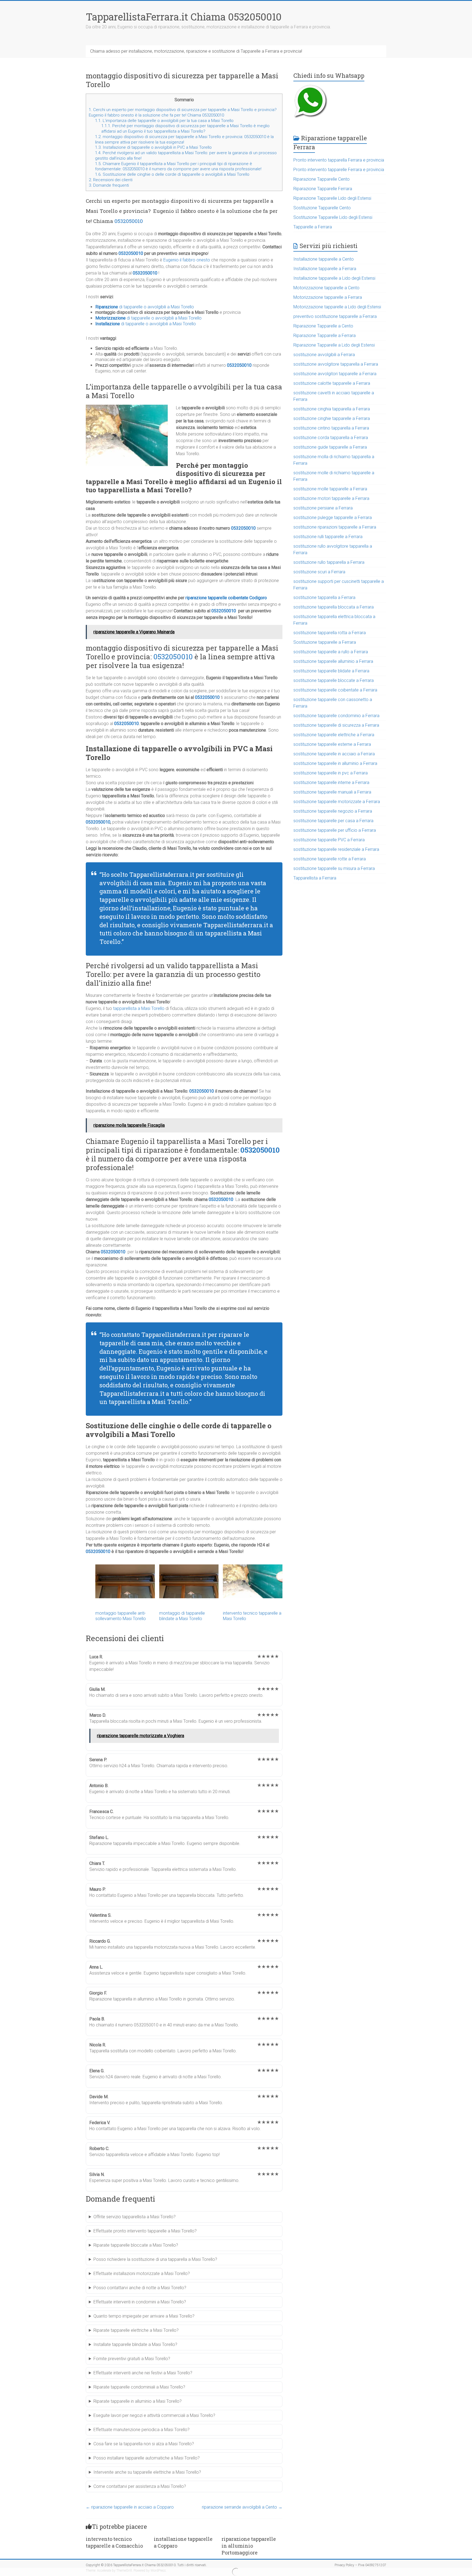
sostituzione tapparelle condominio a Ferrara (336, 716)
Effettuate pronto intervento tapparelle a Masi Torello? (145, 2231)
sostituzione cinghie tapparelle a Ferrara (332, 418)
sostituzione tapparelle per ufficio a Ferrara (335, 830)
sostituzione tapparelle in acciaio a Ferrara (334, 754)
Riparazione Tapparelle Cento (321, 179)
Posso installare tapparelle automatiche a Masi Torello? (147, 2458)
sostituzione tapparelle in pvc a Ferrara (331, 773)
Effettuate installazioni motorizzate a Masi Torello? (142, 2274)
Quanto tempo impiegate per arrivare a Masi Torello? (144, 2316)
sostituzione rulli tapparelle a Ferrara (328, 537)
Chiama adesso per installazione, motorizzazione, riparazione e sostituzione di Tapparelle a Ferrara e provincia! (196, 51)
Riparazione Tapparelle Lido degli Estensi (332, 198)
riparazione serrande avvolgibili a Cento (242, 2507)
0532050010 (129, 221)
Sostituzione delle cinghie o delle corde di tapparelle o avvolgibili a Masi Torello (172, 174)
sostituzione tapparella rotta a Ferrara (330, 633)
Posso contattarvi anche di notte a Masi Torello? (140, 2288)
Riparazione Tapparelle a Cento (323, 326)
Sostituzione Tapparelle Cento (322, 208)
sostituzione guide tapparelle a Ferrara (330, 447)
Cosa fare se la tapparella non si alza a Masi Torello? (144, 2444)
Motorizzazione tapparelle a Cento (326, 288)
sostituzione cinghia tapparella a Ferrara (332, 409)
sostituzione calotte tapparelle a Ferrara (332, 383)
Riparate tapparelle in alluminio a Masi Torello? (138, 2401)
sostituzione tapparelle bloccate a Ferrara (334, 680)
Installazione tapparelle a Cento (324, 259)
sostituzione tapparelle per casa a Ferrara (333, 821)
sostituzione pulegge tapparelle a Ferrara (333, 518)
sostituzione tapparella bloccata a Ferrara (334, 607)
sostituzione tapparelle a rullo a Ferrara (331, 652)
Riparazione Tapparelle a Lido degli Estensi (334, 345)
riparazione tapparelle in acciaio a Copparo (130, 2507)
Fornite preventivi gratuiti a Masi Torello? (132, 2359)
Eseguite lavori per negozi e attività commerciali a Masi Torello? (154, 2415)
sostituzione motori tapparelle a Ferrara (331, 498)
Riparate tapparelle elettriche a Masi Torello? (136, 2330)
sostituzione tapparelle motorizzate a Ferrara (337, 802)
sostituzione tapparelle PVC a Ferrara (329, 840)
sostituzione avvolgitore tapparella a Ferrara (336, 364)
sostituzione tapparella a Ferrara (324, 597)
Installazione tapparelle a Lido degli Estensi (334, 278)
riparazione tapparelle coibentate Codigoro (226, 598)
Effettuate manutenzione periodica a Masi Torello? (141, 2430)
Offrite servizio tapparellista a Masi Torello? (135, 2217)
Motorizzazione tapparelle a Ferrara (328, 297)
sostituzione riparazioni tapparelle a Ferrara (335, 527)
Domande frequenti (109, 185)
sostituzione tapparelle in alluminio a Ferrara (335, 763)
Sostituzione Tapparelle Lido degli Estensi (333, 217)
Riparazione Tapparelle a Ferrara (324, 336)
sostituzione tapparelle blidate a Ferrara (331, 671)
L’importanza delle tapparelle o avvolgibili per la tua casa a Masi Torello (164, 121)
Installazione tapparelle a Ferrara (325, 269)
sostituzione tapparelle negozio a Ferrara (333, 811)
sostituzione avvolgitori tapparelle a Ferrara (335, 374)
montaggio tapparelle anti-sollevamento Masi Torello (121, 1616)
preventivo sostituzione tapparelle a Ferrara (335, 316)
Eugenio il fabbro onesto (187, 260)
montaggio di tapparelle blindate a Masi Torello (182, 1616)
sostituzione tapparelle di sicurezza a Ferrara (336, 725)
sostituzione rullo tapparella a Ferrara (329, 562)
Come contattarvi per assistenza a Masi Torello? (140, 2486)
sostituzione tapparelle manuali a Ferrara (332, 792)
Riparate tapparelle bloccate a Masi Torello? (136, 2245)
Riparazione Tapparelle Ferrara (323, 189)
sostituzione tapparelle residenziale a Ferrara (336, 849)
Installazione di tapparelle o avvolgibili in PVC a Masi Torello (153, 147)
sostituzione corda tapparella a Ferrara (331, 438)
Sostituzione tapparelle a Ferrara (325, 642)
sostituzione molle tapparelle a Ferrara (330, 489)
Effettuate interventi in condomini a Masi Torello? (140, 2302)
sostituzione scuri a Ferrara (319, 572)
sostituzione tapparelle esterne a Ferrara (332, 744)
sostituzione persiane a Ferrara (323, 508)
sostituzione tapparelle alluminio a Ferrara (333, 661)
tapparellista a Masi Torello (139, 1008)
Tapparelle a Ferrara (313, 227)
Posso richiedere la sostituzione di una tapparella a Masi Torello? (155, 2259)
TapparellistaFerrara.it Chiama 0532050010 (184, 17)
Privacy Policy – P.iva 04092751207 (360, 2565)
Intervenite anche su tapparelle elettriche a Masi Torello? (147, 2472)
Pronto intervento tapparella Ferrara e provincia (339, 160)
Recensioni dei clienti (111, 180)
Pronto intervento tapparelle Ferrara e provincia (339, 170)
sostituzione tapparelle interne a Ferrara (331, 782)
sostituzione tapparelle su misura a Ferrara (334, 868)
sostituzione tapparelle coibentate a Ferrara (335, 690)
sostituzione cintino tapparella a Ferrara (331, 428)
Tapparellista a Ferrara (315, 878)
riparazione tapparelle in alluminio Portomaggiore (249, 2546)
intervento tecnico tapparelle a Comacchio (114, 2542)
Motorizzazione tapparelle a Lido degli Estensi (337, 307)
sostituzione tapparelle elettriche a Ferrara (334, 735)
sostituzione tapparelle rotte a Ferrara (330, 859)
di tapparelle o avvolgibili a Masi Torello (145, 307)
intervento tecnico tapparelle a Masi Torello (252, 1616)
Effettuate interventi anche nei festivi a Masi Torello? (143, 2373)
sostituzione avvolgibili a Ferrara (324, 355)
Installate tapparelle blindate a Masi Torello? (135, 2344)
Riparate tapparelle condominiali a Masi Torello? (139, 2387)
